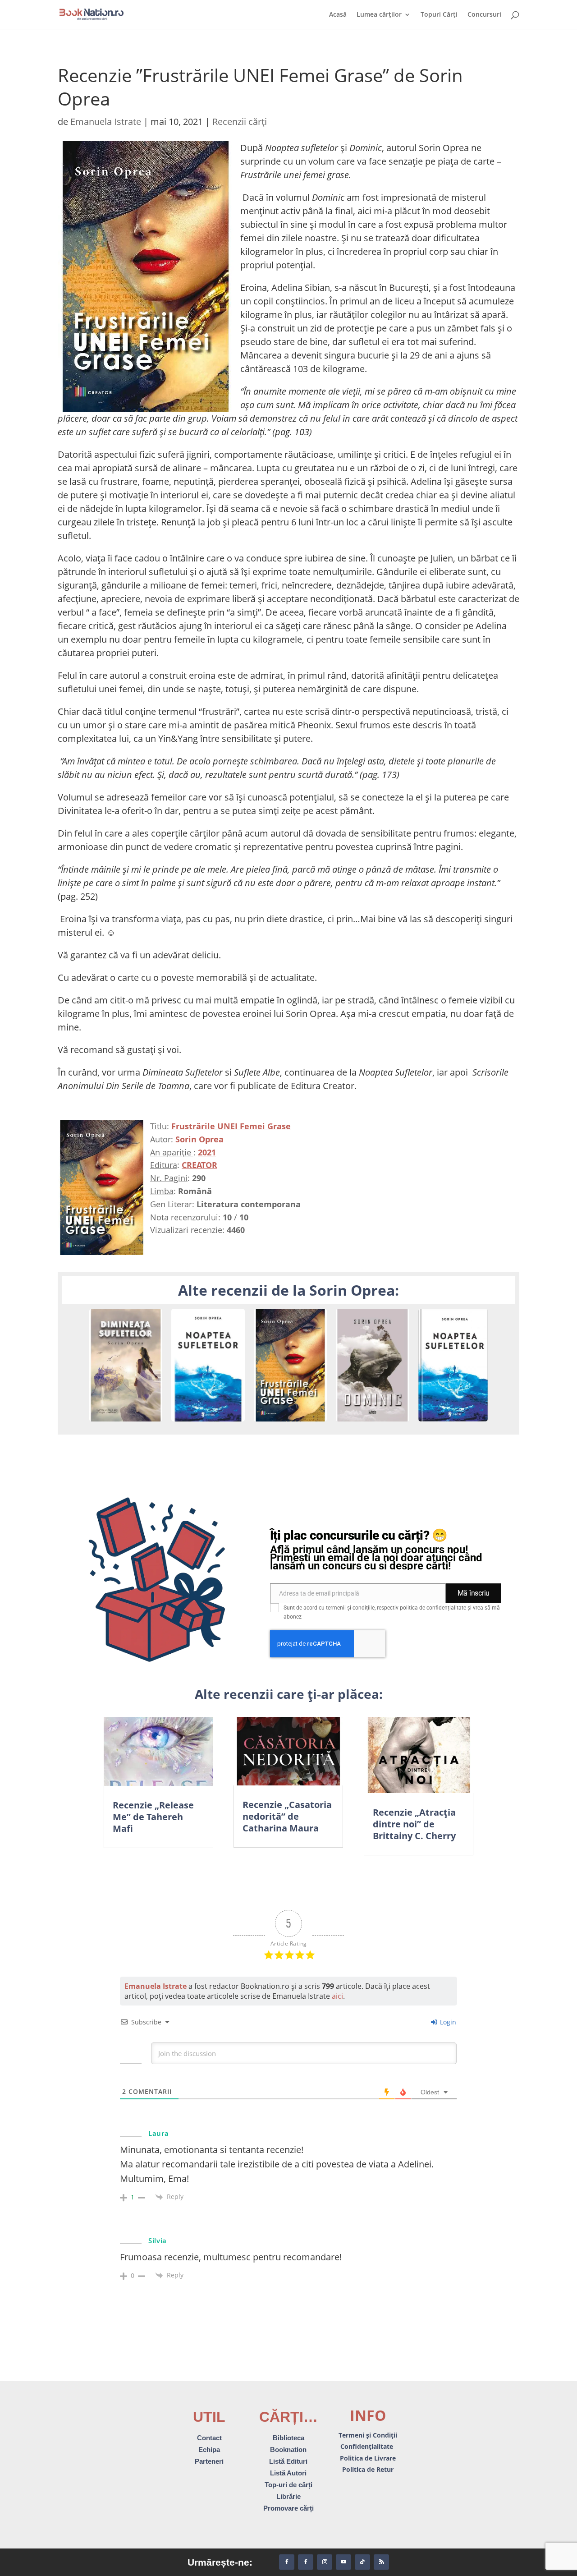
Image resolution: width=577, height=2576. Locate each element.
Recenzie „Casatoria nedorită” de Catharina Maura (287, 1816)
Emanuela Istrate (106, 122)
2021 (207, 1152)
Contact (209, 2438)
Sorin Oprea (199, 1139)
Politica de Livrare (368, 2458)
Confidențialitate (368, 2446)
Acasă (338, 15)
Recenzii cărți (240, 122)
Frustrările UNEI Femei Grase (231, 1126)
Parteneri (209, 2461)
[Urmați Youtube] (343, 2562)
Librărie (288, 2496)
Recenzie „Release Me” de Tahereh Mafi (153, 1817)
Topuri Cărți (439, 15)
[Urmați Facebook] (287, 2562)
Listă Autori (288, 2473)
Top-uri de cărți (288, 2485)
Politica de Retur (368, 2469)
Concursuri (484, 15)
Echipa (209, 2449)
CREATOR (199, 1165)
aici (337, 1996)
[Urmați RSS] (381, 2562)
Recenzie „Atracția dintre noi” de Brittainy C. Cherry (414, 1824)
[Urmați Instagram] (325, 2562)
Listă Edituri (288, 2461)
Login (447, 2022)
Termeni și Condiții (368, 2435)
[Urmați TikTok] (362, 2562)
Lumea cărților (379, 15)
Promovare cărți (288, 2508)
